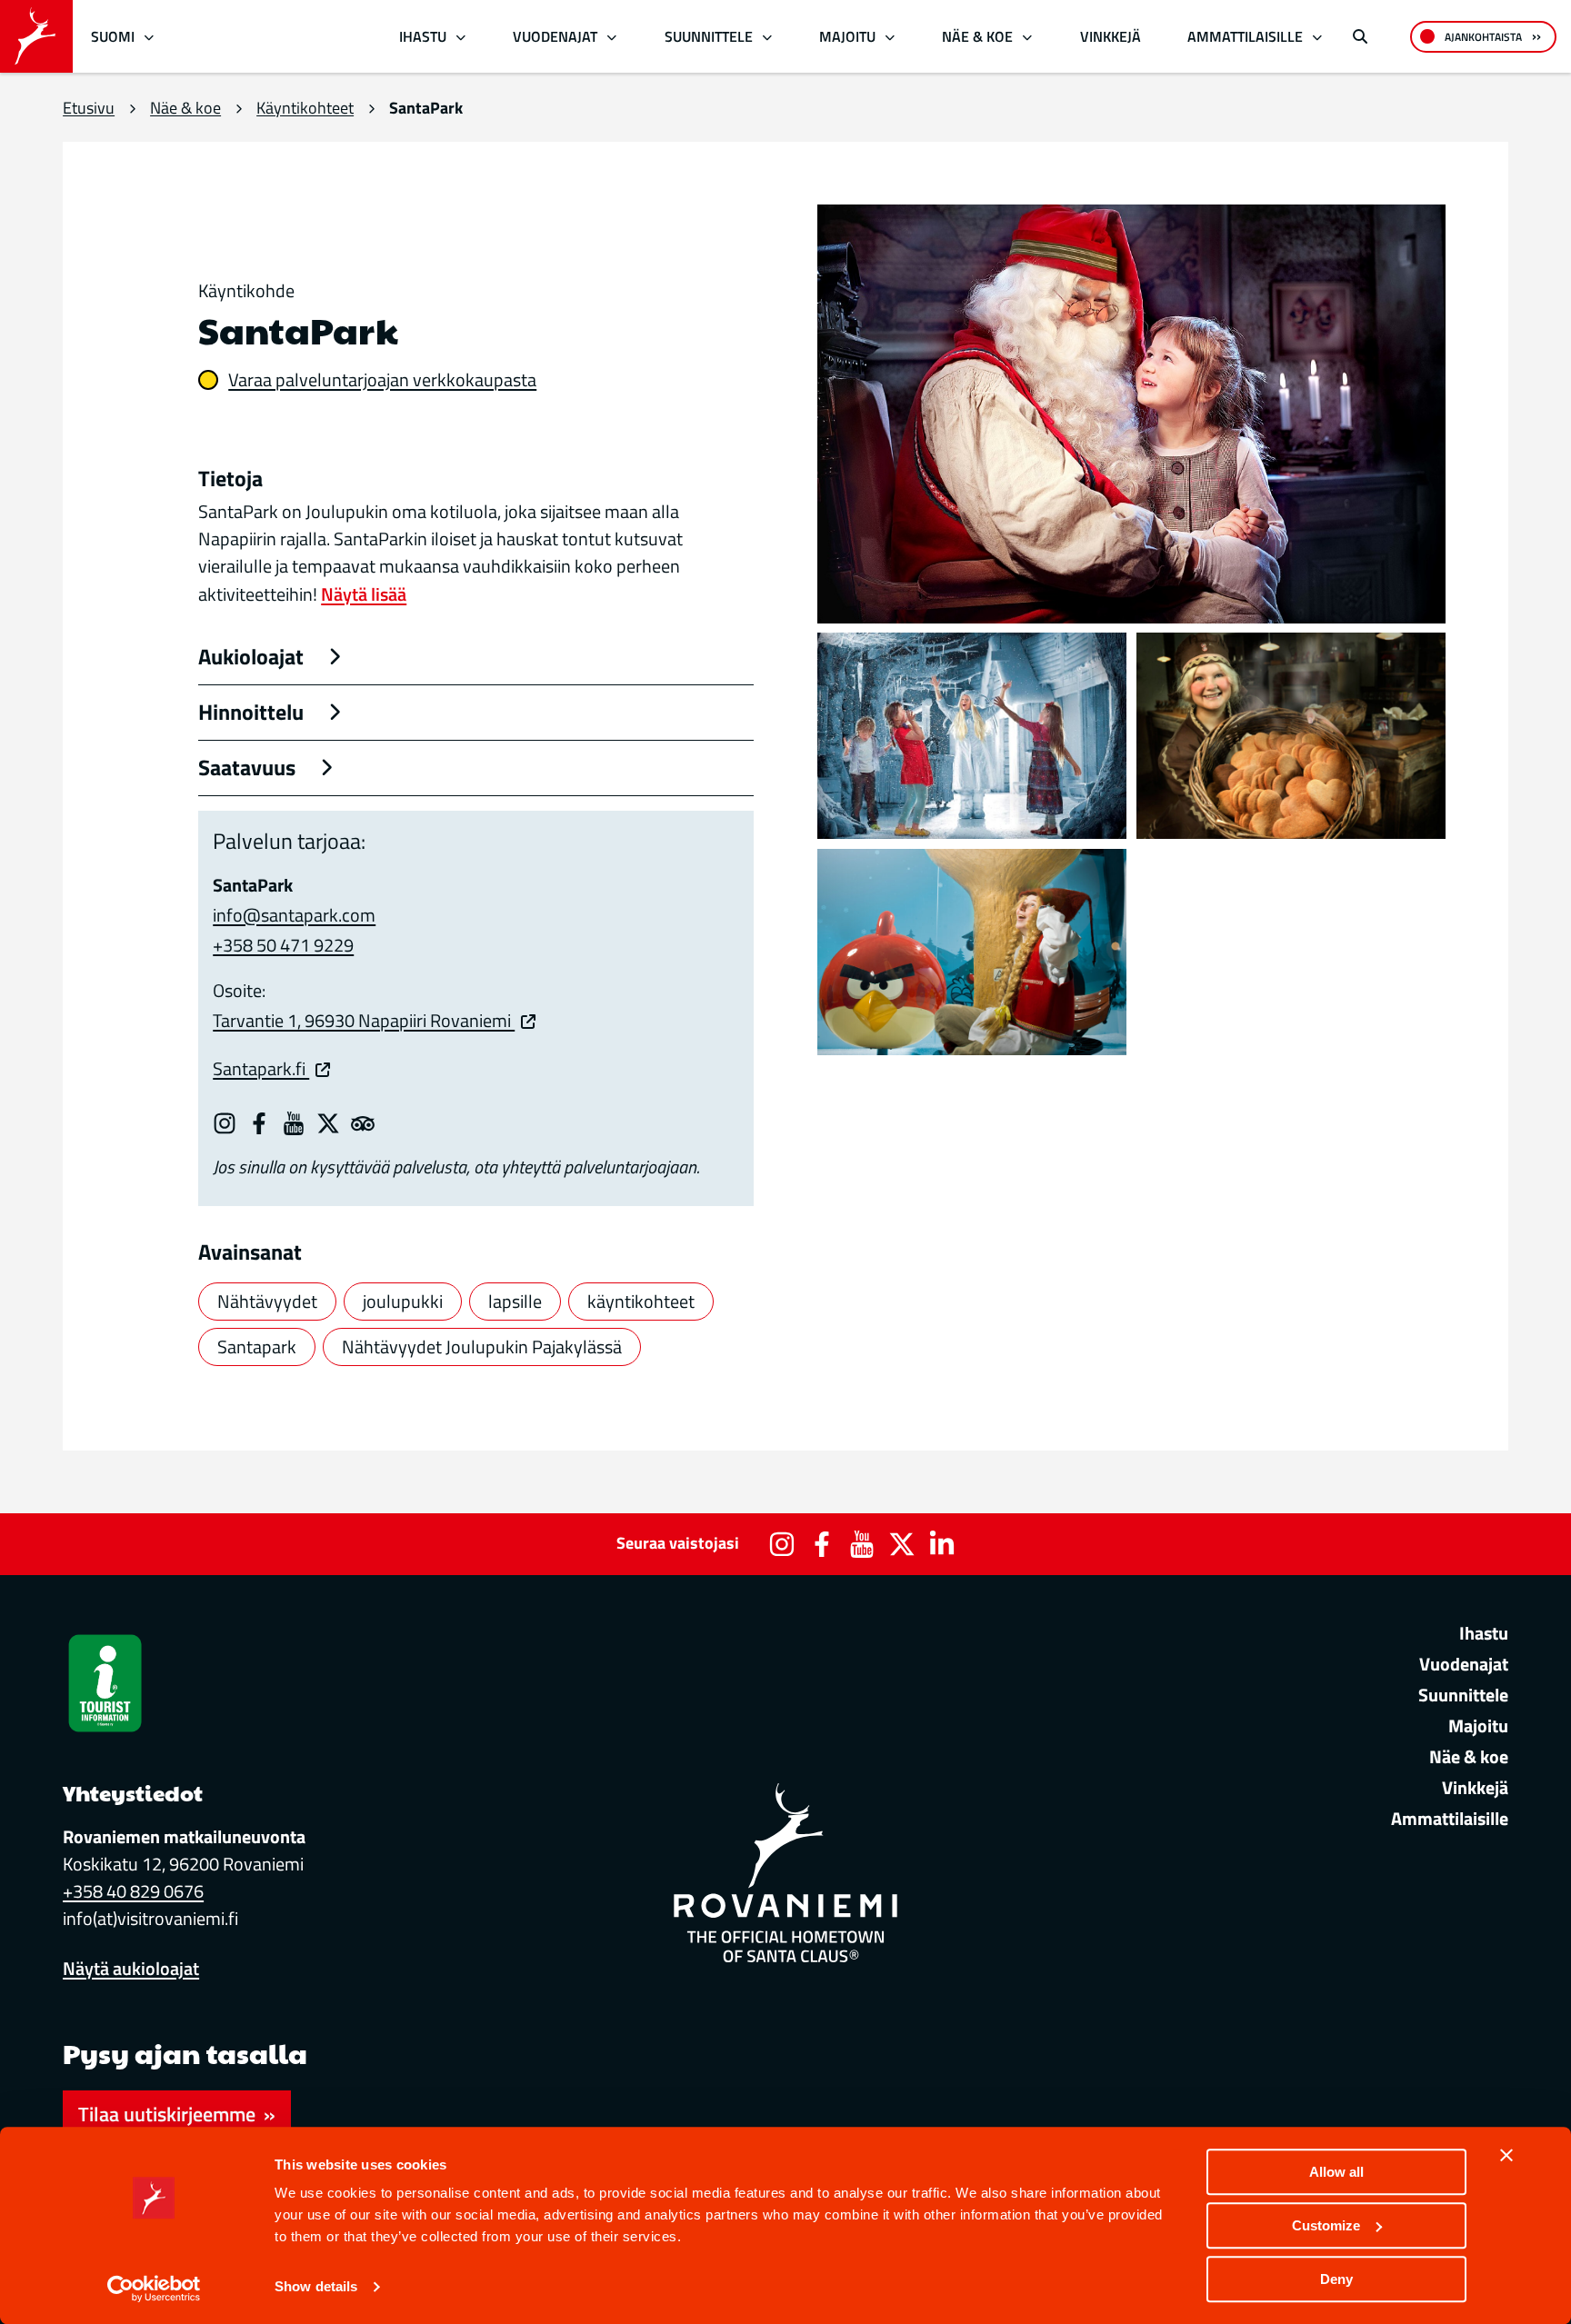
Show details (316, 2287)
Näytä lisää (364, 594)
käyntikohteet (641, 1301)
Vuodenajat (555, 36)
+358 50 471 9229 (283, 945)
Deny (1336, 2279)
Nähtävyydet (267, 1301)
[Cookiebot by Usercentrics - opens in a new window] (154, 2289)
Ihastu (423, 36)
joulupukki (403, 1301)
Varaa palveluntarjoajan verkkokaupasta (382, 380)
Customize (1326, 2225)
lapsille (515, 1301)
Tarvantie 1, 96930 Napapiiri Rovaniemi (364, 1020)
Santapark (257, 1347)
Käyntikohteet (305, 108)
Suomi (113, 36)
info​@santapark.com (294, 915)
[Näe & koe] (1028, 37)
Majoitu (847, 36)
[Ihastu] (460, 37)
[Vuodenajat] (612, 37)
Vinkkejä (1111, 36)
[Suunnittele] (767, 37)
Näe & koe (977, 36)
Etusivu (89, 108)
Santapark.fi (261, 1068)
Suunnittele (709, 36)
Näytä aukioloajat (131, 1968)
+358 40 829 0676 (133, 1891)
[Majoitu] (890, 37)
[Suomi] (150, 37)
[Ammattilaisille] (1318, 37)
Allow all (1336, 2172)
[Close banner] (1506, 2155)
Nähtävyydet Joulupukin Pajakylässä (482, 1347)
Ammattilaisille (1245, 36)
